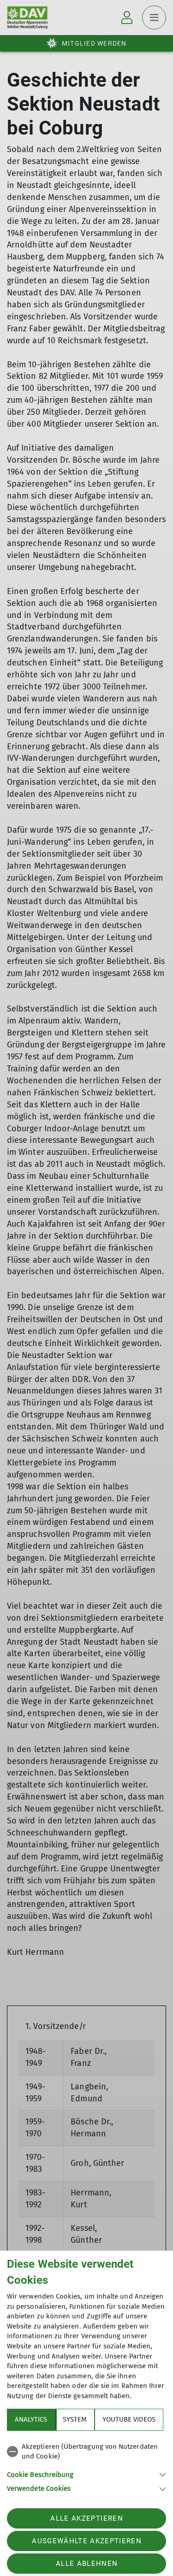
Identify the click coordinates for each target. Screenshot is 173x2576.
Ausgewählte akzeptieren (87, 2541)
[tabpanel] (86, 2466)
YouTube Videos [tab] (129, 2419)
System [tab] (75, 2419)
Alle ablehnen (87, 2564)
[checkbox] (86, 2452)
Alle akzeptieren (86, 2518)
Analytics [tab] (31, 2419)
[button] (86, 2474)
